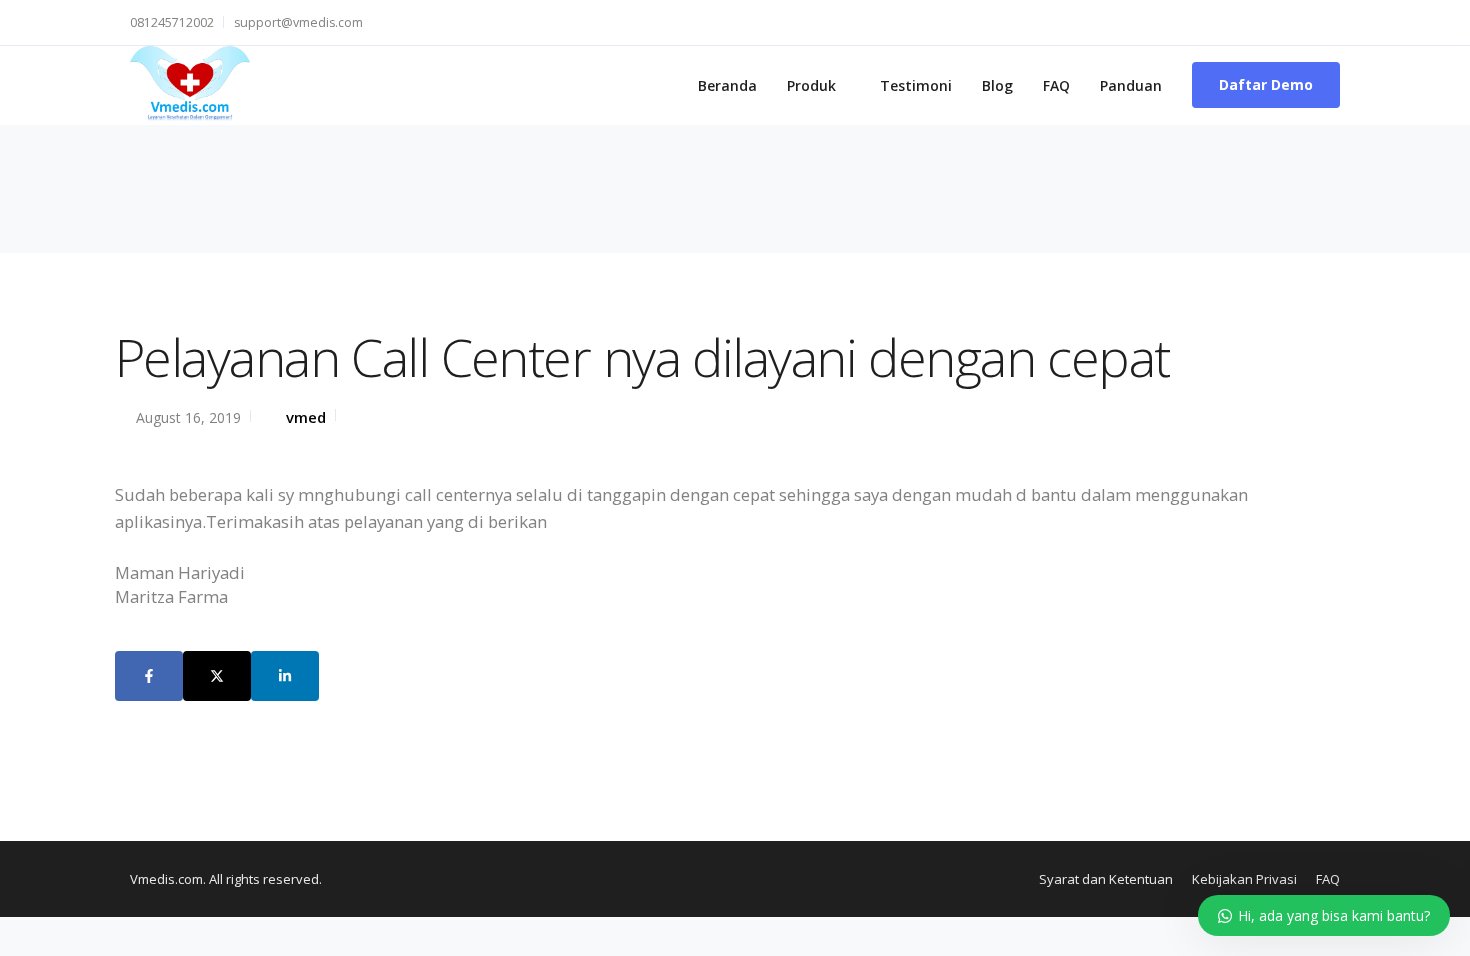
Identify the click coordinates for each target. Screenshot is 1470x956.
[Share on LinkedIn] (285, 676)
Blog (997, 85)
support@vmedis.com (298, 22)
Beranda (727, 85)
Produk (811, 85)
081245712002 (172, 22)
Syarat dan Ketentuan (1106, 879)
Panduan (1131, 85)
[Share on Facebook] (149, 676)
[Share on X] (217, 676)
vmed (306, 417)
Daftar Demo (1266, 84)
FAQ (1056, 85)
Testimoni (916, 85)
